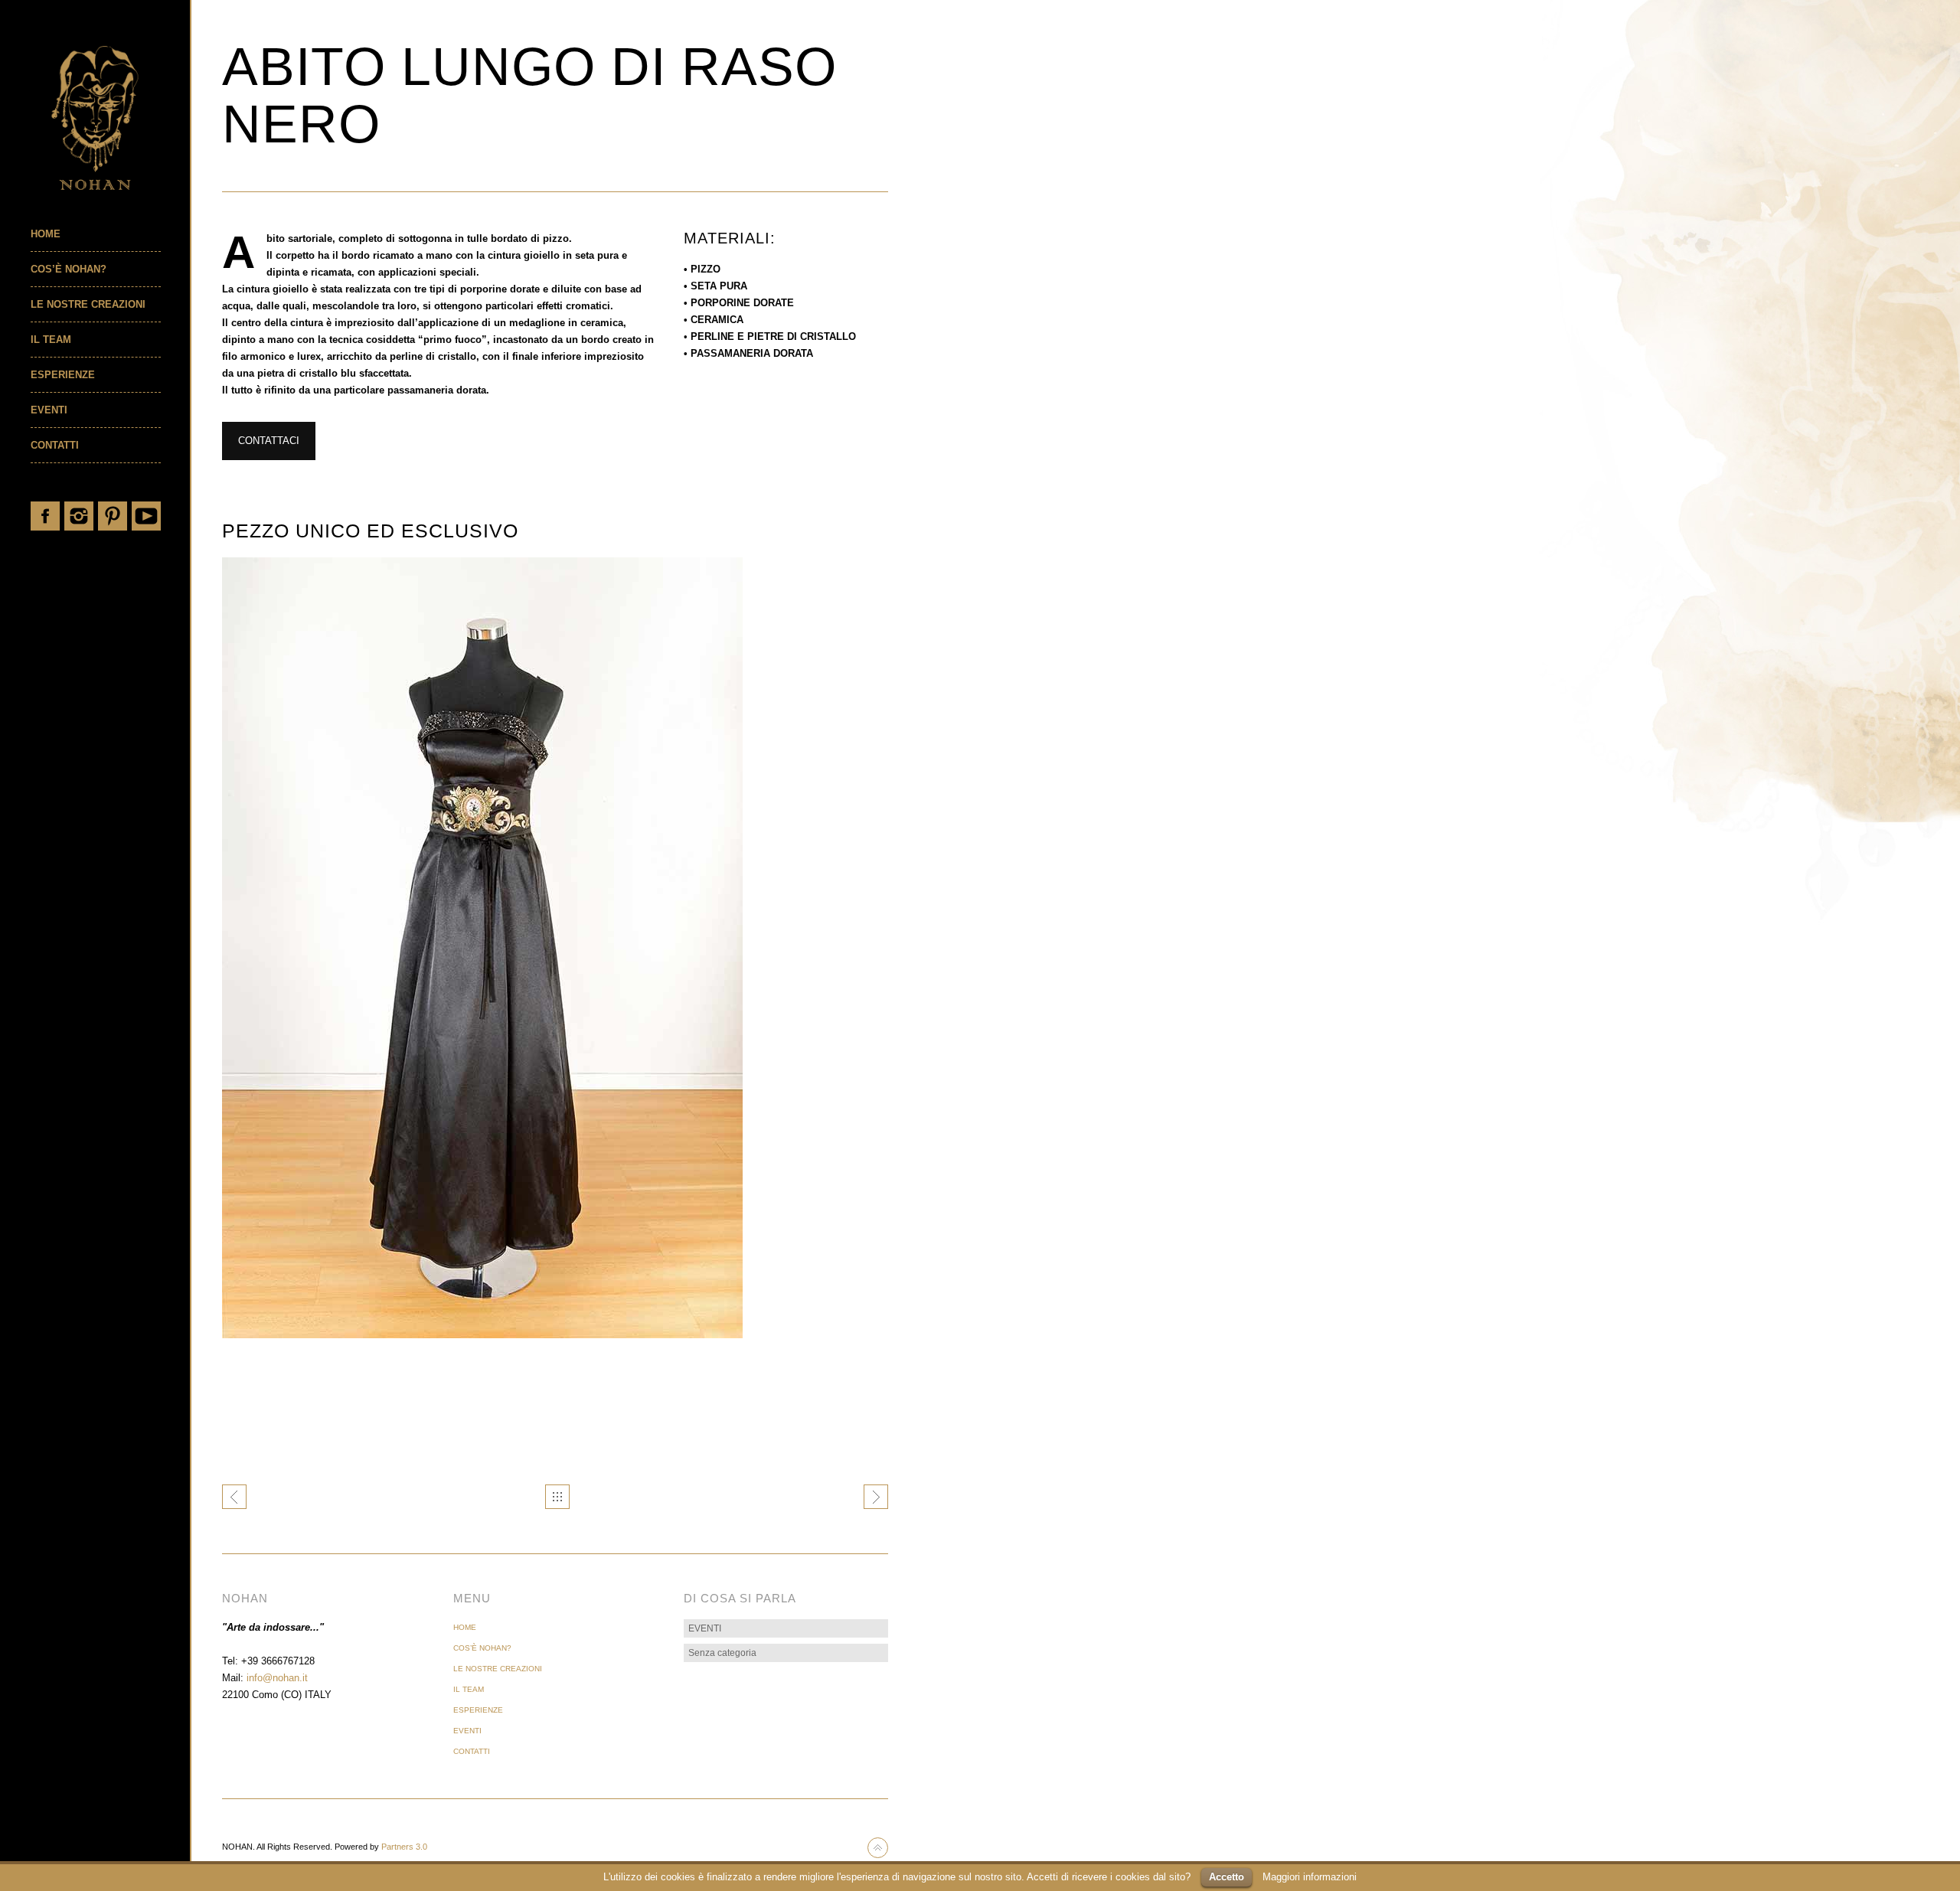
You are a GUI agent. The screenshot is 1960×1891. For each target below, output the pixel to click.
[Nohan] (110, 118)
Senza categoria (722, 1653)
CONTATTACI (269, 441)
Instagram (79, 516)
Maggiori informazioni (1310, 1877)
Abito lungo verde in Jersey (876, 1497)
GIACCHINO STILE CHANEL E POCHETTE (234, 1497)
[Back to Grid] (557, 1497)
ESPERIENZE (63, 375)
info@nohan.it (277, 1678)
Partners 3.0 (404, 1847)
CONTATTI (55, 445)
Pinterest (113, 516)
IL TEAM (51, 340)
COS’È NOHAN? (69, 269)
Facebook (45, 516)
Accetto (1227, 1877)
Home (46, 234)
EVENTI (49, 410)
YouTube (146, 516)
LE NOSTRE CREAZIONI (88, 304)
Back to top (878, 1848)
